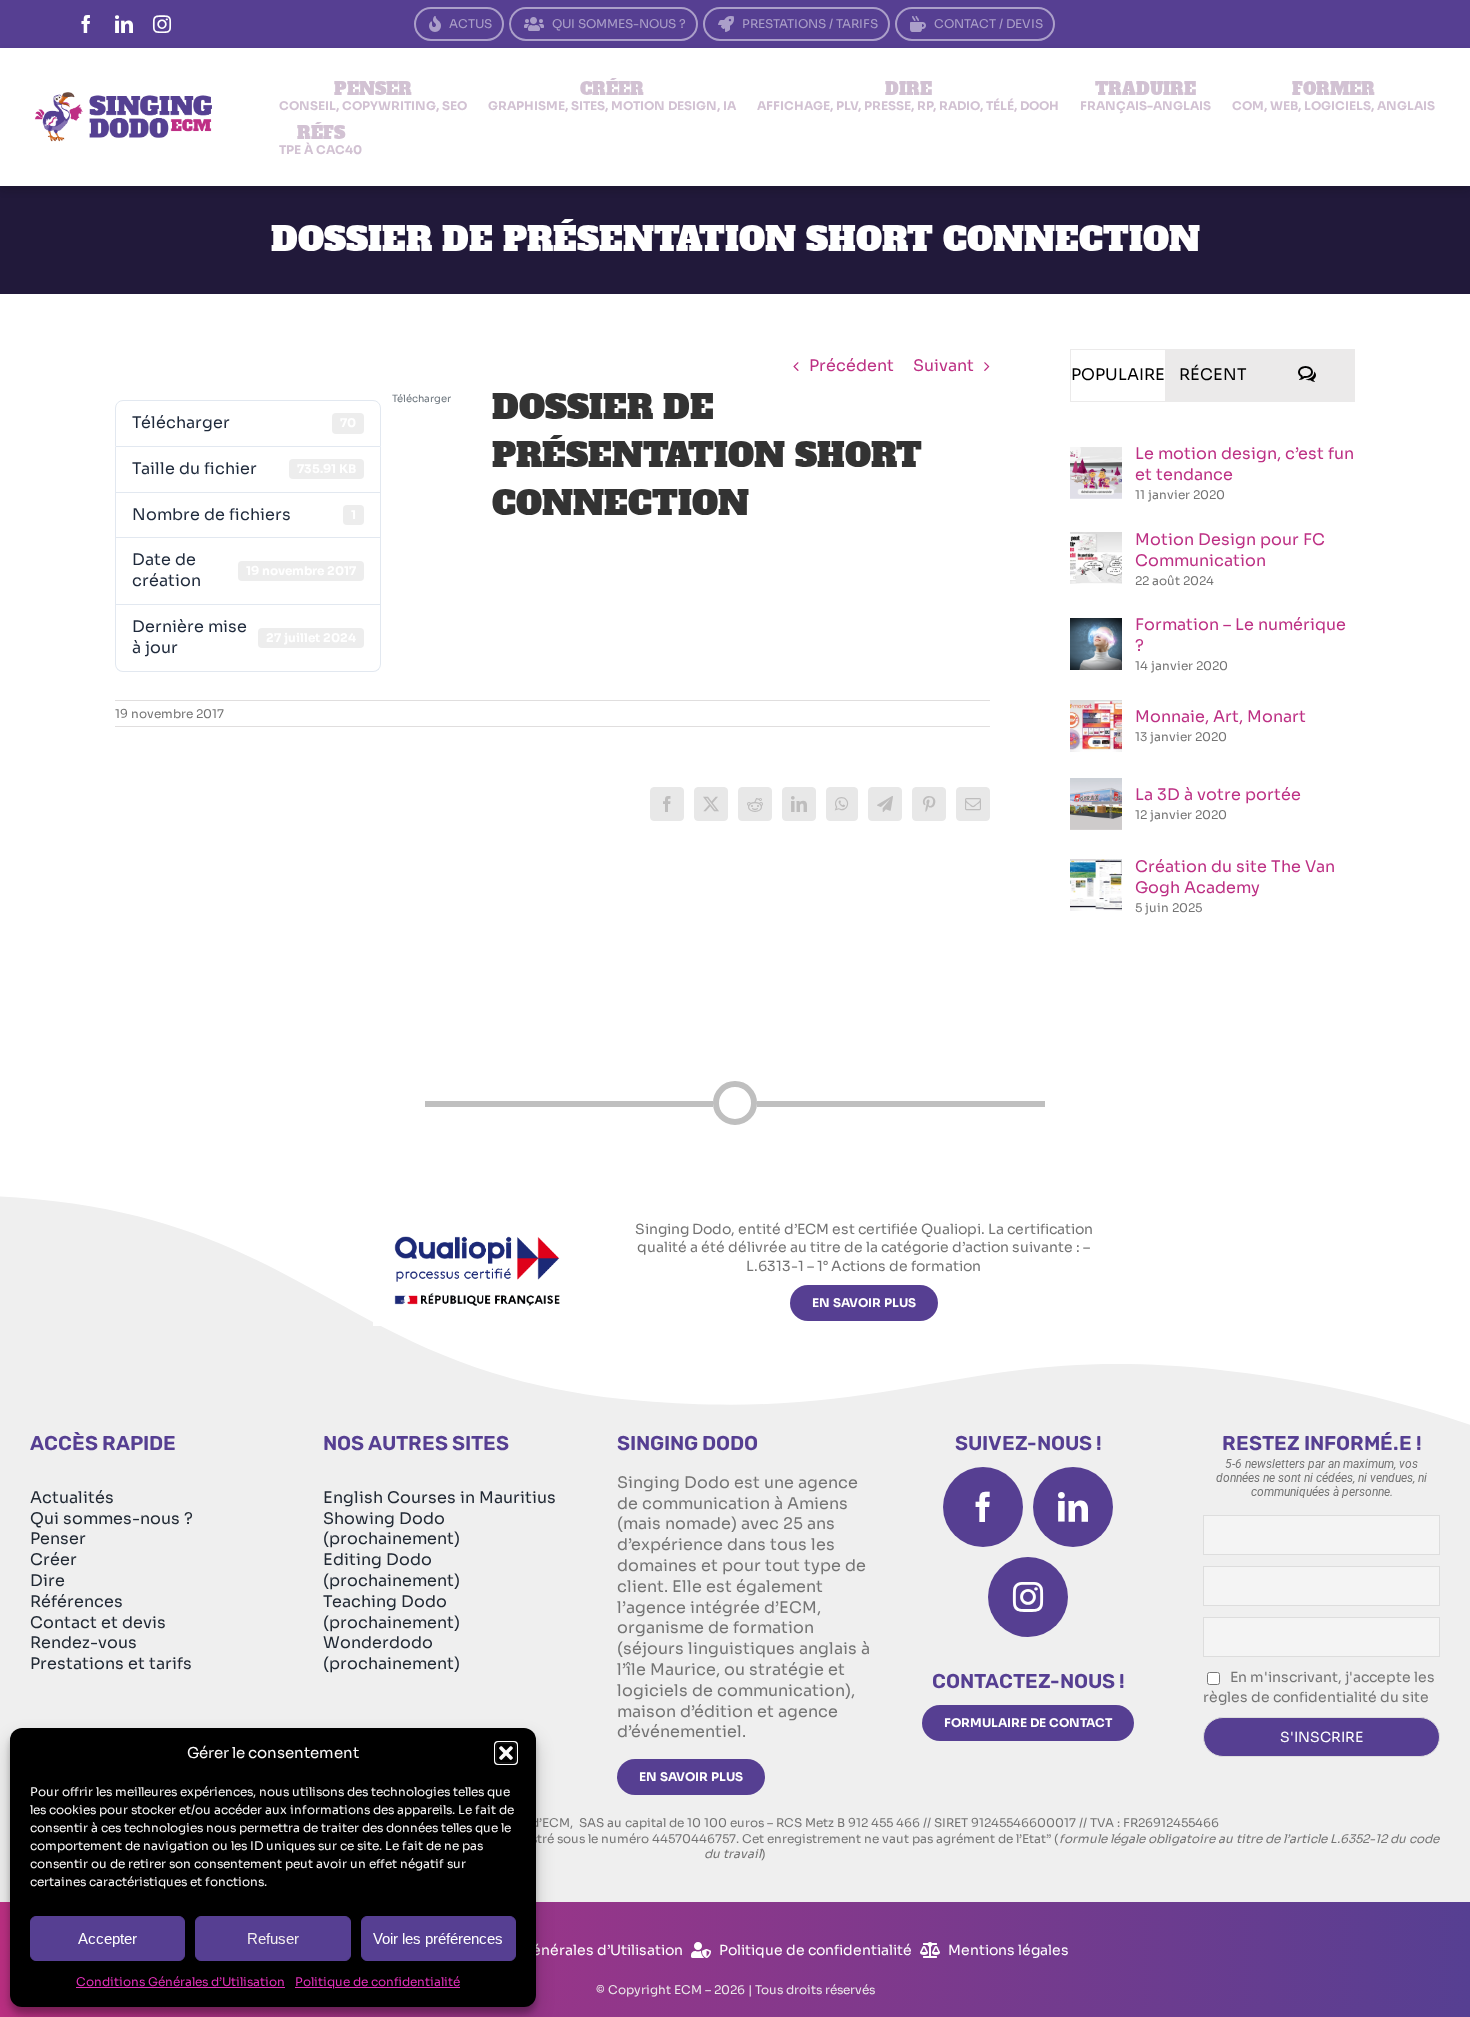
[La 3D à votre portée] (1096, 788)
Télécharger (421, 398)
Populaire (1118, 374)
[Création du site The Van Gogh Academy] (1096, 869)
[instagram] (162, 24)
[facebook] (86, 24)
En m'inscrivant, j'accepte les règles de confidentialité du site (1319, 1687)
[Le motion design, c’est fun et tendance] (1096, 457)
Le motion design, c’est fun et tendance (1244, 464)
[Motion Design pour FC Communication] (1096, 542)
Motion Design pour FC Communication (1230, 550)
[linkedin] (124, 24)
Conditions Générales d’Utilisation (180, 1981)
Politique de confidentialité (377, 1981)
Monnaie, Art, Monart (1220, 716)
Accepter (107, 1938)
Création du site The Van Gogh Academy (1235, 877)
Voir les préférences (438, 1938)
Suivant (943, 365)
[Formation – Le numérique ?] (1096, 628)
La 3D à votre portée (1218, 794)
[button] (506, 1753)
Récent (1213, 374)
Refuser (273, 1938)
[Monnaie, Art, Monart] (1096, 710)
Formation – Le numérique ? (1240, 635)
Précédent (851, 365)
